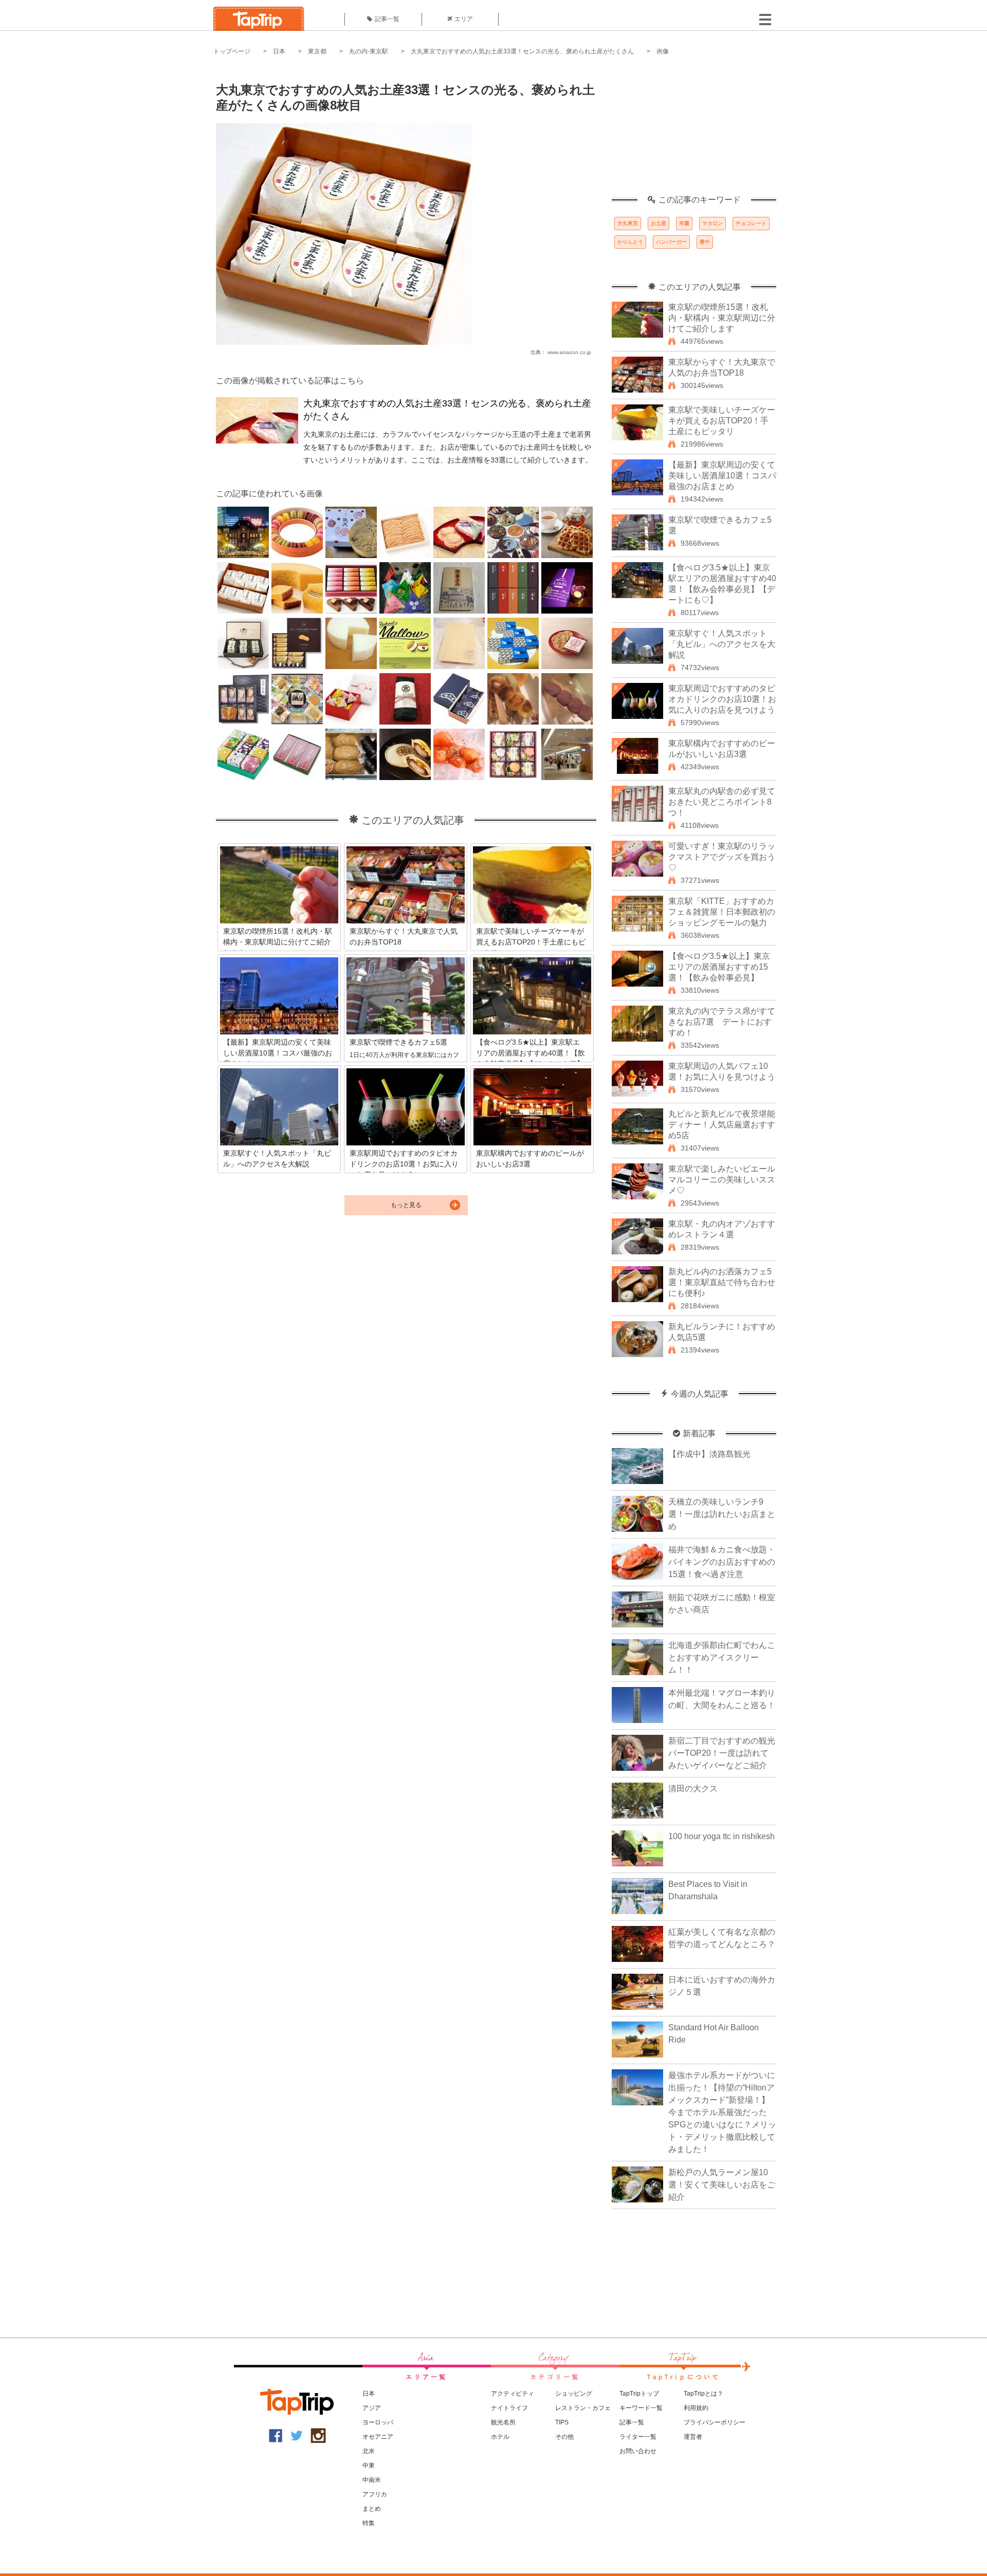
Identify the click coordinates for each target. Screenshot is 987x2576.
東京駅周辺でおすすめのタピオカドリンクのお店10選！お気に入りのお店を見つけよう (722, 699)
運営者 (693, 2437)
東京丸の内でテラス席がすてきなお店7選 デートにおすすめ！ (722, 1022)
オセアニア (378, 2437)
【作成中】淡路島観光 (709, 1454)
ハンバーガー (671, 242)
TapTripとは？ (703, 2394)
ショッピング (574, 2394)
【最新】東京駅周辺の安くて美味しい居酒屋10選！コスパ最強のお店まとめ (722, 476)
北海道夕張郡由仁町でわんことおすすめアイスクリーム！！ (722, 1657)
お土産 (659, 223)
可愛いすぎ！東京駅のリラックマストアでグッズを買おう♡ (722, 857)
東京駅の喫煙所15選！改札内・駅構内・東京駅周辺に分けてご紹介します (722, 318)
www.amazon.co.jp (569, 352)
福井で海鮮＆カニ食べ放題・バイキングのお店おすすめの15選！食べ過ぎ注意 (722, 1562)
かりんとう (630, 242)
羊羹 (684, 223)
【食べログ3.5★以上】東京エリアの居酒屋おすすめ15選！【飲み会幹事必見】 (719, 967)
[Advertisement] (694, 131)
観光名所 (503, 2422)
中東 (369, 2466)
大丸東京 (628, 223)
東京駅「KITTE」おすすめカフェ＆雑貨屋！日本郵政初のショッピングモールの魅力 (722, 912)
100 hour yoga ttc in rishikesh (721, 1836)
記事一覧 (387, 19)
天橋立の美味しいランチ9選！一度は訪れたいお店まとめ (722, 1514)
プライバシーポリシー (715, 2422)
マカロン (712, 223)
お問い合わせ (638, 2451)
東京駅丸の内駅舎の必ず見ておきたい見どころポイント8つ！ (722, 802)
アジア (372, 2408)
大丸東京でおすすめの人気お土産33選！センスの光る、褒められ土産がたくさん (522, 51)
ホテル (500, 2437)
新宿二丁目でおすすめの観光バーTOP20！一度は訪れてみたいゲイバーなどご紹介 (722, 1753)
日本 (279, 51)
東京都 (317, 51)
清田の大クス (693, 1789)
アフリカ (375, 2494)
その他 (564, 2437)
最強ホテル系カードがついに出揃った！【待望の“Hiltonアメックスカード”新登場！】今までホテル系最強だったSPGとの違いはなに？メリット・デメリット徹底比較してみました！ (722, 2112)
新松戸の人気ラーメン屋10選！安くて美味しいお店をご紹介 (722, 2185)
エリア (464, 19)
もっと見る (406, 1205)
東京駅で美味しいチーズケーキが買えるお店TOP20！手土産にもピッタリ (722, 421)
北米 (369, 2451)
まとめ (372, 2509)
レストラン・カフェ (583, 2408)
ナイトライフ (509, 2408)
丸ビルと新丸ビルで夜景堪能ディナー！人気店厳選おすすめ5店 (722, 1125)
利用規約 (696, 2408)
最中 (705, 242)
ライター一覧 (638, 2437)
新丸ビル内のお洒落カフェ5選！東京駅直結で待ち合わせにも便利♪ (722, 1282)
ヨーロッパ (378, 2422)
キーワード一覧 (641, 2408)
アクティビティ (513, 2394)
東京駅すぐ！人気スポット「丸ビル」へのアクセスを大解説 (722, 644)
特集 (369, 2523)
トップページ (232, 51)
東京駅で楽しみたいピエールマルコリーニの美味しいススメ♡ (722, 1180)
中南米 (372, 2480)
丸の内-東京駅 (369, 51)
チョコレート (751, 223)
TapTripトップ (639, 2394)
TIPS (562, 2422)
